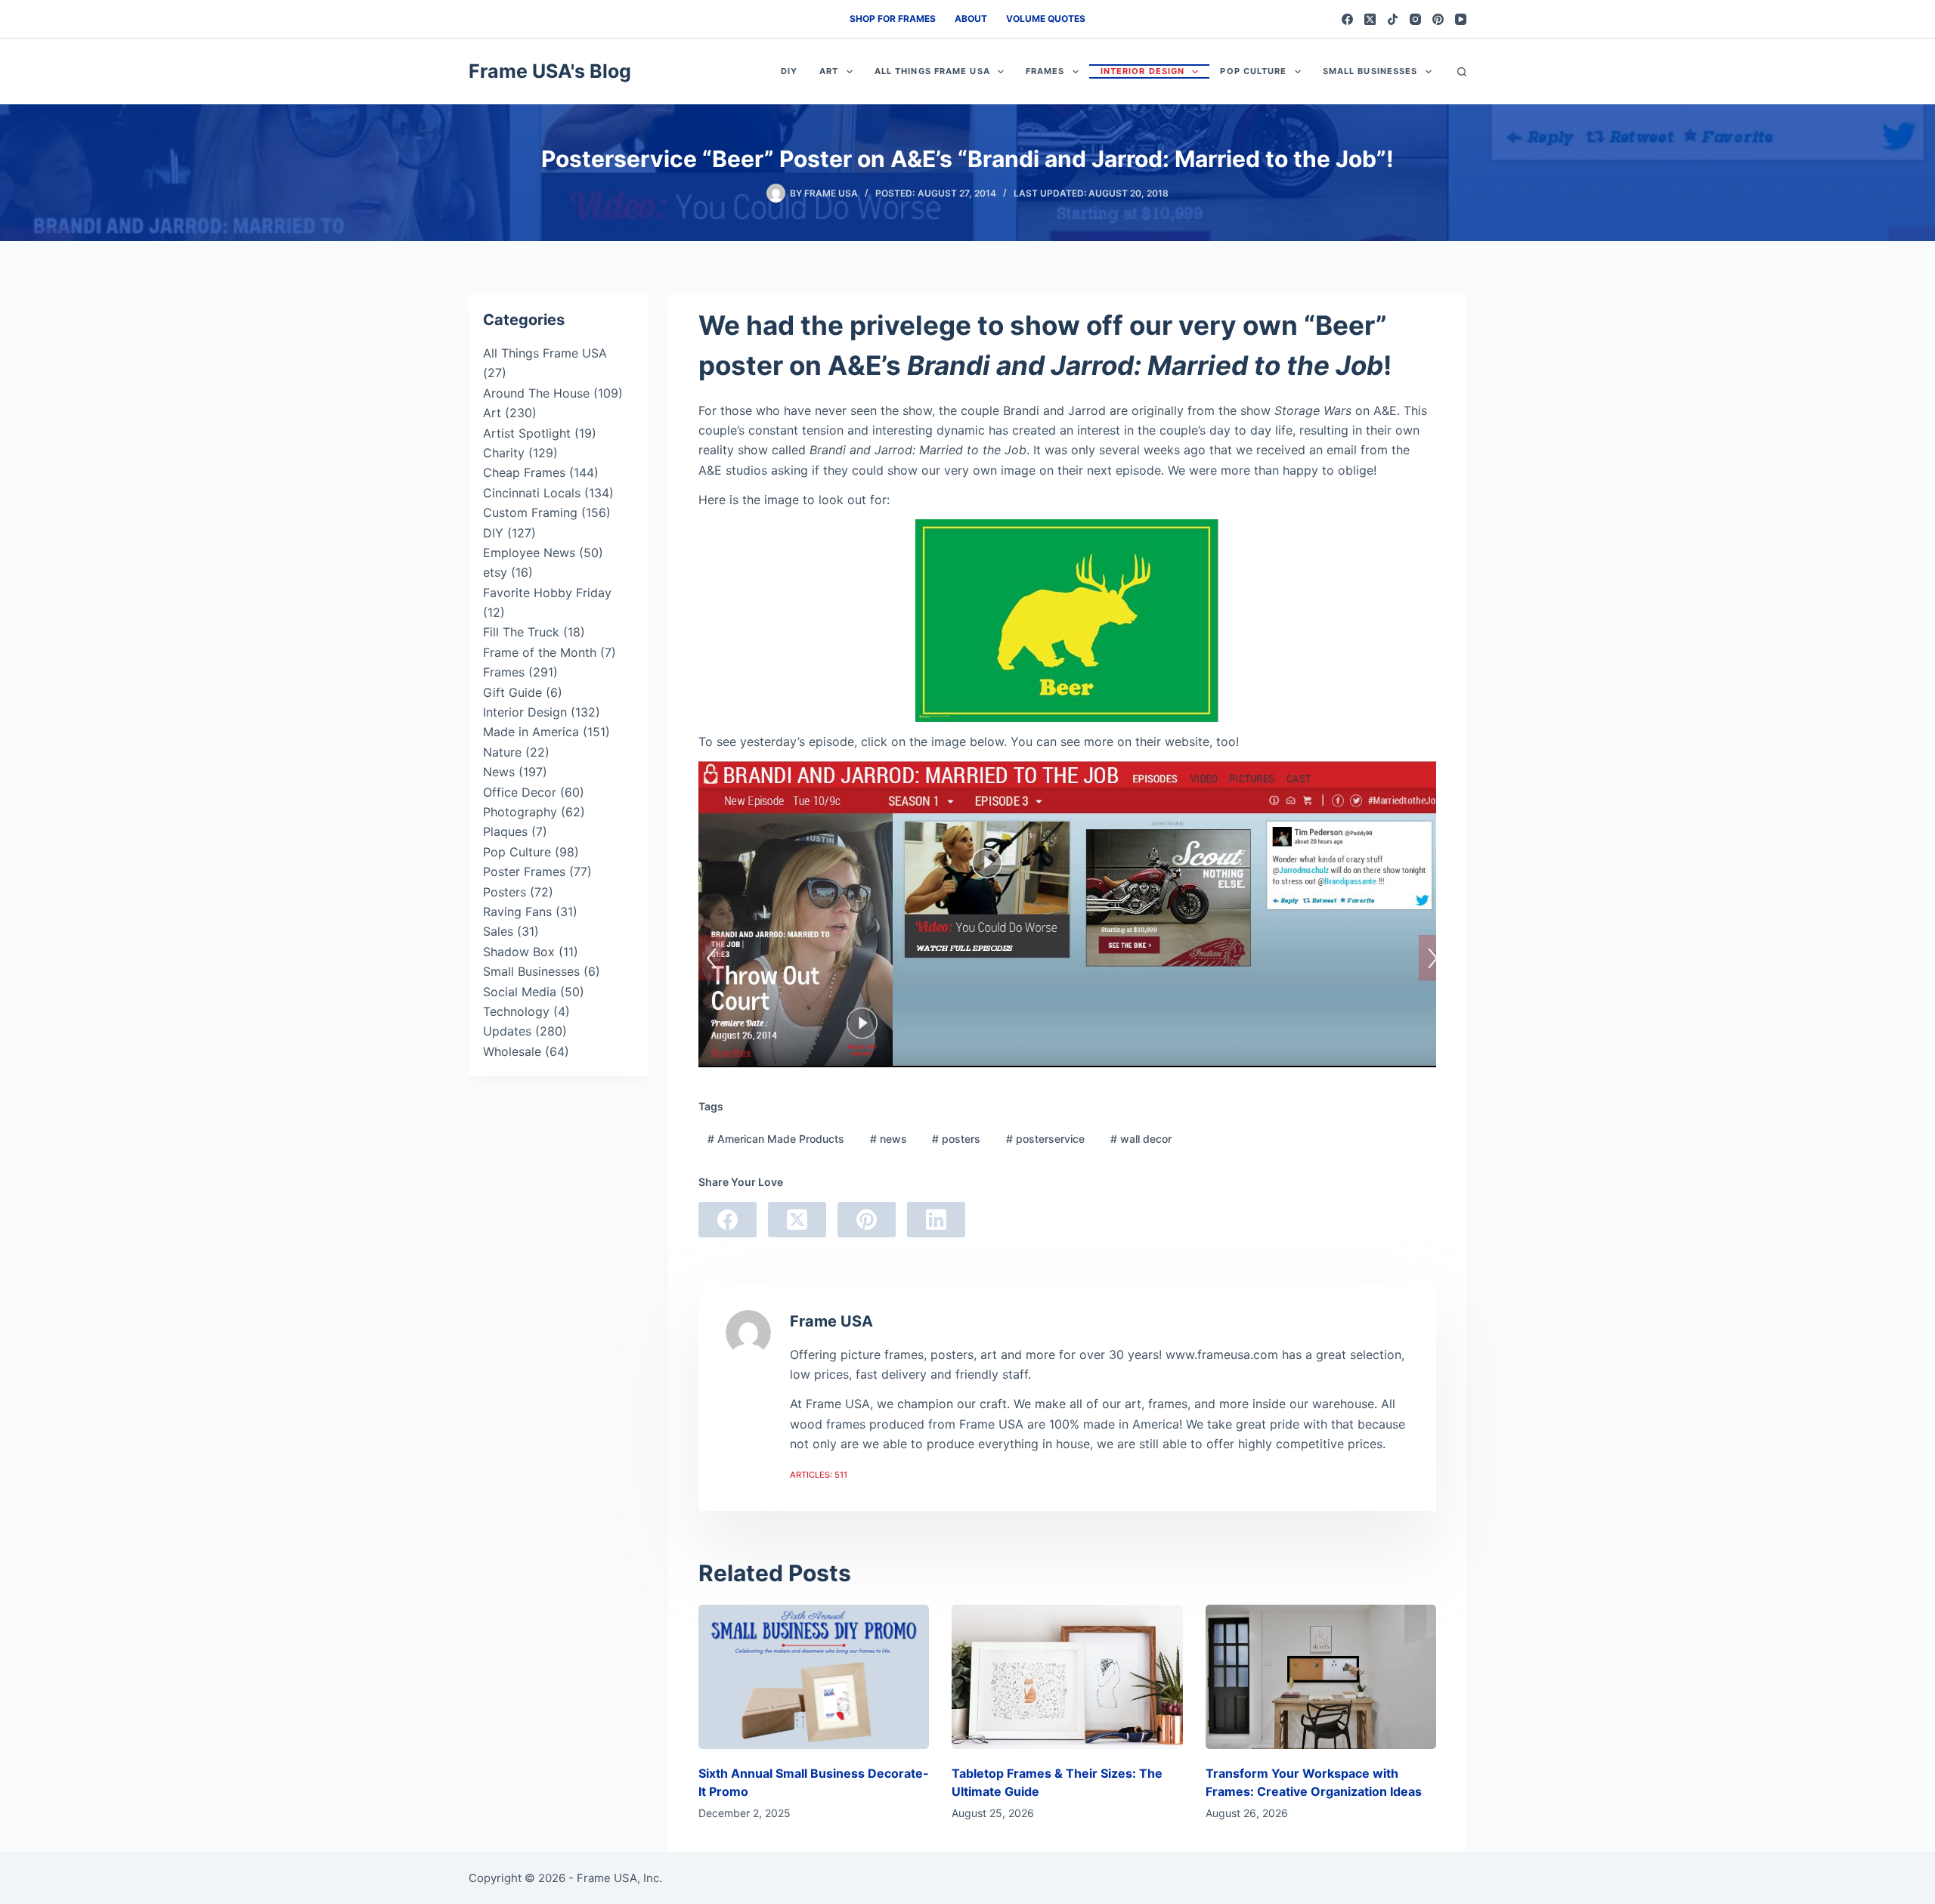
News (499, 772)
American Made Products (776, 1139)
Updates (507, 1031)
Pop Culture (1253, 71)
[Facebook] (1347, 19)
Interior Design (1143, 71)
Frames (1045, 71)
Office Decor (520, 792)
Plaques (505, 831)
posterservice (1045, 1139)
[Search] (1462, 72)
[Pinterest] (1438, 19)
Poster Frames (524, 872)
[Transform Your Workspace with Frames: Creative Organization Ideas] (1321, 1677)
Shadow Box (519, 952)
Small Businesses (1370, 71)
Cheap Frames (524, 472)
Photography (520, 812)
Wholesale (512, 1051)
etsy (495, 572)
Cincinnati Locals (532, 493)
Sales (498, 931)
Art (829, 71)
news (889, 1139)
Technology (516, 1011)
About (971, 19)
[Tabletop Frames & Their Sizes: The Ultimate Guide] (1067, 1677)
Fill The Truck (521, 632)
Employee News (529, 553)
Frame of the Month (540, 652)
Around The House (536, 393)
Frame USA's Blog (550, 71)
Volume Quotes (1046, 19)
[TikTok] (1393, 19)
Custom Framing (530, 512)
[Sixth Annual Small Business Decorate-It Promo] (814, 1677)
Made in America (531, 732)
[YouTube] (1461, 19)
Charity (504, 453)
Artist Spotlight (527, 433)
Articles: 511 (819, 1475)
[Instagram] (1415, 19)
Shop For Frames (893, 19)
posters (956, 1139)
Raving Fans (517, 912)
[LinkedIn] (936, 1220)
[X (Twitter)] (1370, 19)
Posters (505, 892)
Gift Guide (512, 692)
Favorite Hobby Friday (547, 593)
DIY (789, 71)
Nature (502, 752)
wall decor (1141, 1139)
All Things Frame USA (932, 71)
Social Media (520, 992)
